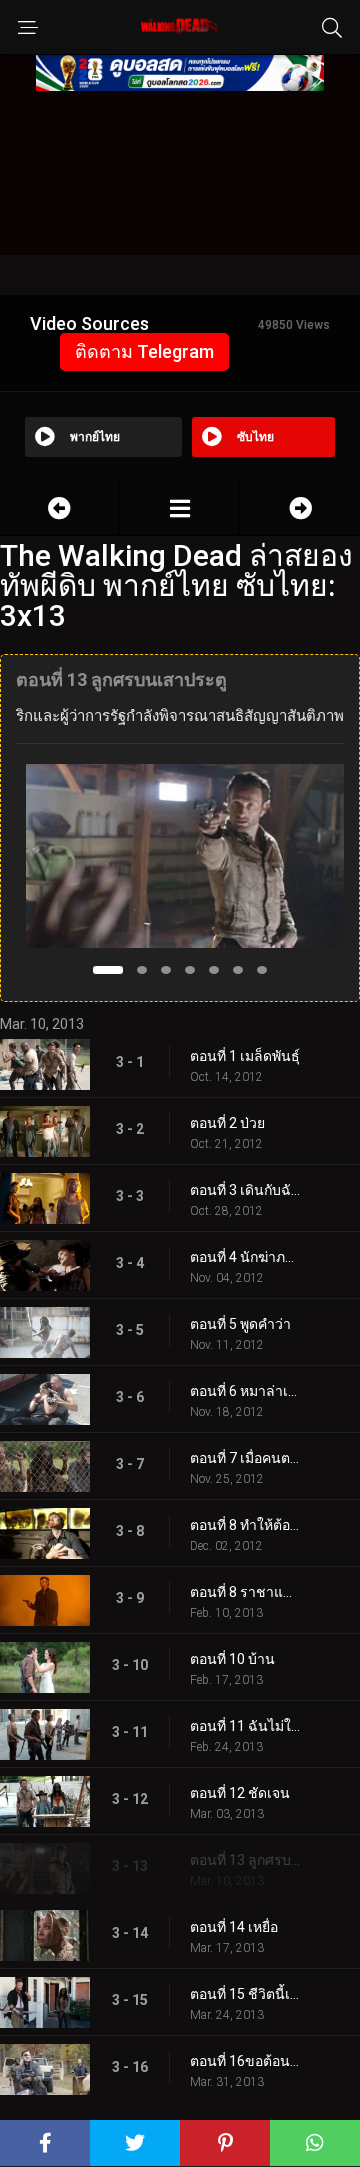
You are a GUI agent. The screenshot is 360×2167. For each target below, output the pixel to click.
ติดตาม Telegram (144, 351)
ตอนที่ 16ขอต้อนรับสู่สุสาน (245, 2061)
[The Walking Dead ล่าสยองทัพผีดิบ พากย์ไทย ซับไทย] (179, 508)
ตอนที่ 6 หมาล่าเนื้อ (245, 1391)
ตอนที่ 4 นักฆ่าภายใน (245, 1257)
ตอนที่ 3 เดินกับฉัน (245, 1190)
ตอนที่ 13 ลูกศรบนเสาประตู (245, 1860)
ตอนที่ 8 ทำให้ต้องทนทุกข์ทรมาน (245, 1525)
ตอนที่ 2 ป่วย (227, 1123)
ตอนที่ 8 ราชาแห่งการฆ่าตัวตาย (245, 1592)
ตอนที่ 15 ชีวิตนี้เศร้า (245, 1994)
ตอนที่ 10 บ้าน (232, 1659)
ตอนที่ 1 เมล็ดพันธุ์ (245, 1056)
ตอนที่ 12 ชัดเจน (240, 1793)
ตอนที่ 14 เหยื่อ (234, 1927)
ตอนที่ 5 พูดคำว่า (240, 1324)
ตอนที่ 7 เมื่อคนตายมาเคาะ (245, 1458)
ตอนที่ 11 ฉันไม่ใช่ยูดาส (245, 1726)
